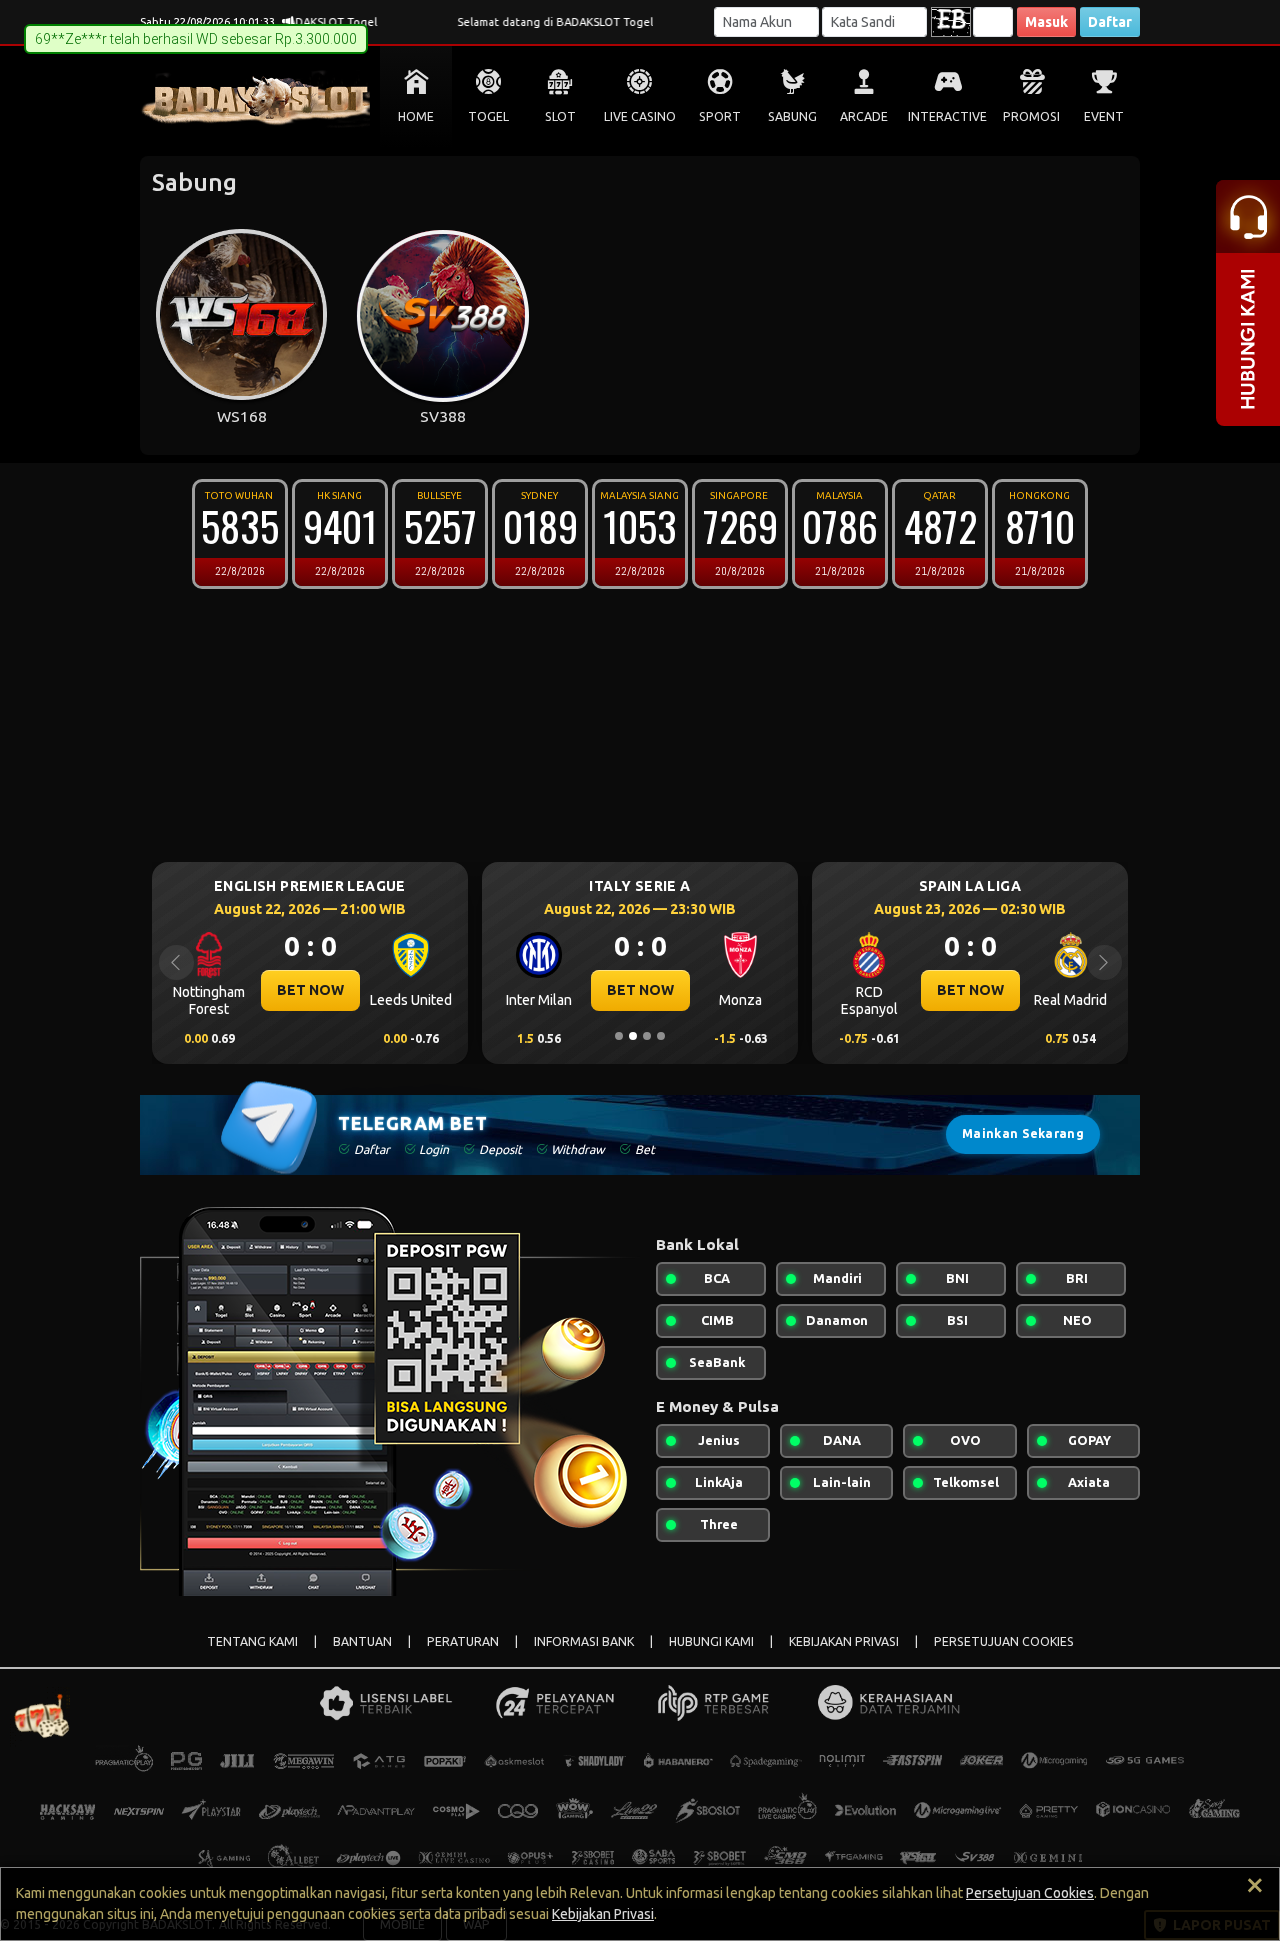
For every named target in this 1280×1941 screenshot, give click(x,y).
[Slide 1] (619, 1036)
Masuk (1046, 22)
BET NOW (310, 990)
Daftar (1110, 22)
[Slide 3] (647, 1036)
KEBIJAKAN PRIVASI (844, 1641)
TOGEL (488, 116)
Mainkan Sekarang (1023, 1133)
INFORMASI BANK (584, 1641)
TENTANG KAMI (252, 1641)
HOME (416, 116)
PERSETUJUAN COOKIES (1004, 1641)
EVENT (1104, 116)
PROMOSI (1031, 116)
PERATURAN (463, 1641)
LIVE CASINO (640, 116)
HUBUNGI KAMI (711, 1641)
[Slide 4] (661, 1036)
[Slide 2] (633, 1036)
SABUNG (792, 116)
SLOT (560, 116)
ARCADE (864, 116)
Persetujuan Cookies (1030, 1893)
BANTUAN (362, 1641)
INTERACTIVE (947, 116)
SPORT (720, 116)
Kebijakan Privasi (603, 1914)
